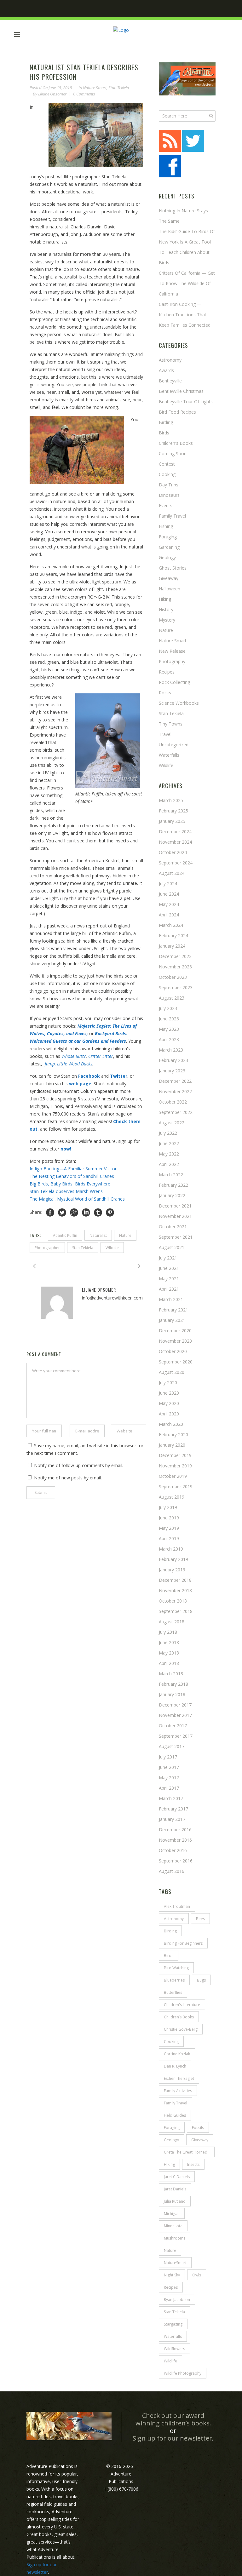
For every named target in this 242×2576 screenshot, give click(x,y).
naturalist (98, 1235)
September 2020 (176, 1362)
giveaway (200, 2140)
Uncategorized (174, 745)
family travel (176, 2103)
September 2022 (176, 1112)
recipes (171, 2287)
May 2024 (169, 904)
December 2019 (175, 1455)
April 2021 (169, 1289)
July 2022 (168, 1133)
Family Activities (178, 2091)
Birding (166, 422)
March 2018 (171, 1674)
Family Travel (172, 516)
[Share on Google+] (74, 1212)
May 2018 (169, 1653)
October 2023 (173, 977)
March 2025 (171, 800)
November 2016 (175, 1840)
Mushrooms (175, 2238)
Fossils (198, 2128)
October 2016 (173, 1850)
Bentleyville (170, 381)
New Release (172, 651)
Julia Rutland (175, 2201)
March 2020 (171, 1424)
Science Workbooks (179, 703)
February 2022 (173, 1185)
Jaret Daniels (175, 2189)
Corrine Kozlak (177, 2054)
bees (200, 1919)
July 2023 (168, 1008)
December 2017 (175, 1705)
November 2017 (175, 1715)
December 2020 (175, 1331)
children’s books (179, 2017)
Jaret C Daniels (177, 2177)
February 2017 (173, 1809)
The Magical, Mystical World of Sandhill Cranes (77, 1199)
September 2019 (176, 1486)
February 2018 (173, 1684)
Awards (166, 370)
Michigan (172, 2214)
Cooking (167, 474)
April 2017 (169, 1788)
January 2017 (172, 1819)
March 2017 (171, 1798)
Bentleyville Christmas (181, 391)
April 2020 (169, 1414)
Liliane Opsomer (52, 94)
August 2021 (172, 1247)
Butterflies (173, 1992)
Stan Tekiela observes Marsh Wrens (67, 1191)
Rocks (165, 693)
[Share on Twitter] (62, 1212)
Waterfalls (169, 755)
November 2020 (175, 1341)
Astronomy (170, 360)
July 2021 (168, 1258)
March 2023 (171, 1050)
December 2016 (175, 1830)
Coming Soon (173, 453)
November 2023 (175, 967)
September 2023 (176, 987)
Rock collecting (174, 682)
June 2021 (169, 1268)
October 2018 (173, 1601)
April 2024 (169, 915)
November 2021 (175, 1216)
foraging (172, 2128)
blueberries (174, 1980)
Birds (164, 433)
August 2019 (172, 1497)
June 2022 (169, 1143)
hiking (165, 599)
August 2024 (172, 873)
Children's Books (176, 443)
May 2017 (169, 1778)
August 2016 (172, 1871)
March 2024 (171, 925)
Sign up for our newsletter (172, 2438)
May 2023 (169, 1029)
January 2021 (172, 1320)
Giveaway (169, 578)
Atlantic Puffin (65, 1235)
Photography (172, 661)
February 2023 (173, 1060)
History (166, 609)
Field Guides (175, 2115)
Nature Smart (95, 88)
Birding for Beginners (183, 1943)
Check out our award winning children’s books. (173, 2419)
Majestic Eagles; (94, 1026)
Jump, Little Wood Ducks (69, 1064)
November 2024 (175, 842)
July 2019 (168, 1507)
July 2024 (168, 884)
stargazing (173, 2324)
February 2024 (173, 935)
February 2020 (173, 1434)
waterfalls (173, 2336)
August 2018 (172, 1622)
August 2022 (172, 1123)
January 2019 (172, 1570)
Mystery (167, 620)
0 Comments (84, 94)
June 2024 (169, 894)
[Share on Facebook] (50, 1212)
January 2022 (172, 1195)
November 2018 (175, 1590)
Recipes (167, 672)
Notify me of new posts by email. (68, 1478)
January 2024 (172, 946)
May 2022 (169, 1154)
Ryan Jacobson (177, 2300)
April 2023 (169, 1039)
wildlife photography (183, 2373)
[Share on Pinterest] (110, 1212)
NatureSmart (175, 2263)
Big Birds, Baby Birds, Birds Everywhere (70, 1184)
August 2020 (172, 1372)
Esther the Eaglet (179, 2078)
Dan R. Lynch (175, 2066)
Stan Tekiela (119, 88)
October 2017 (173, 1726)
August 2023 (172, 998)
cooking (171, 2042)
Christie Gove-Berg (181, 2029)
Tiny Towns (171, 724)
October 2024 (173, 852)
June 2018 (169, 1642)
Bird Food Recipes (177, 412)
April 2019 (169, 1538)
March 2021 (171, 1299)
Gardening (169, 547)
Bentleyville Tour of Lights (186, 402)
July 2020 (168, 1383)
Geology (167, 557)
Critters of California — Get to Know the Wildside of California (187, 283)
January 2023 (172, 1071)
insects (193, 2164)
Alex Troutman (177, 1906)
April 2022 (169, 1164)
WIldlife (112, 1248)
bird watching (176, 1968)
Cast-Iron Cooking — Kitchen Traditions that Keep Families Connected (185, 315)
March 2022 (171, 1175)
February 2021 (173, 1310)
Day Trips (169, 485)
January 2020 (172, 1445)
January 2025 (172, 821)
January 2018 (172, 1694)
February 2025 (173, 811)
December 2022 (175, 1081)
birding (170, 1931)
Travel (165, 734)
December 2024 (175, 832)
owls (197, 2275)
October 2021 (173, 1227)
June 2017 (169, 1767)
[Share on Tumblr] (98, 1212)
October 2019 (173, 1476)
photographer (47, 1248)
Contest (167, 464)
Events (166, 505)
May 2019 (169, 1528)
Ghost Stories (173, 568)
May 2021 (169, 1279)
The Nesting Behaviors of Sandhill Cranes (72, 1176)
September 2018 (176, 1611)
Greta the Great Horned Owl (186, 2153)
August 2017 (172, 1746)
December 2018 (175, 1580)
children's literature (182, 2005)
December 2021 (175, 1206)
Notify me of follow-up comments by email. (79, 1465)
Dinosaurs (169, 495)
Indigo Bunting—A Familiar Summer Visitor (73, 1169)
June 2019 (169, 1518)
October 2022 (173, 1102)
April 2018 (169, 1663)
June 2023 (169, 1019)
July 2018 (168, 1632)
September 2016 (176, 1861)
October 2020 (173, 1351)
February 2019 (173, 1559)
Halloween (170, 589)
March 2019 (171, 1549)
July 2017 (168, 1757)
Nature (125, 1235)
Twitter (119, 1076)
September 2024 (176, 863)
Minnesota (173, 2226)
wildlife (166, 765)
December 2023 (175, 956)
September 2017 (176, 1736)
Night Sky (172, 2275)
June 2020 (169, 1393)
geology (171, 2140)
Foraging (168, 537)
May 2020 (169, 1403)
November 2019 (175, 1466)
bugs (201, 1980)
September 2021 (176, 1237)
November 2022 (175, 1091)
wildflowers (174, 2349)
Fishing (166, 526)
